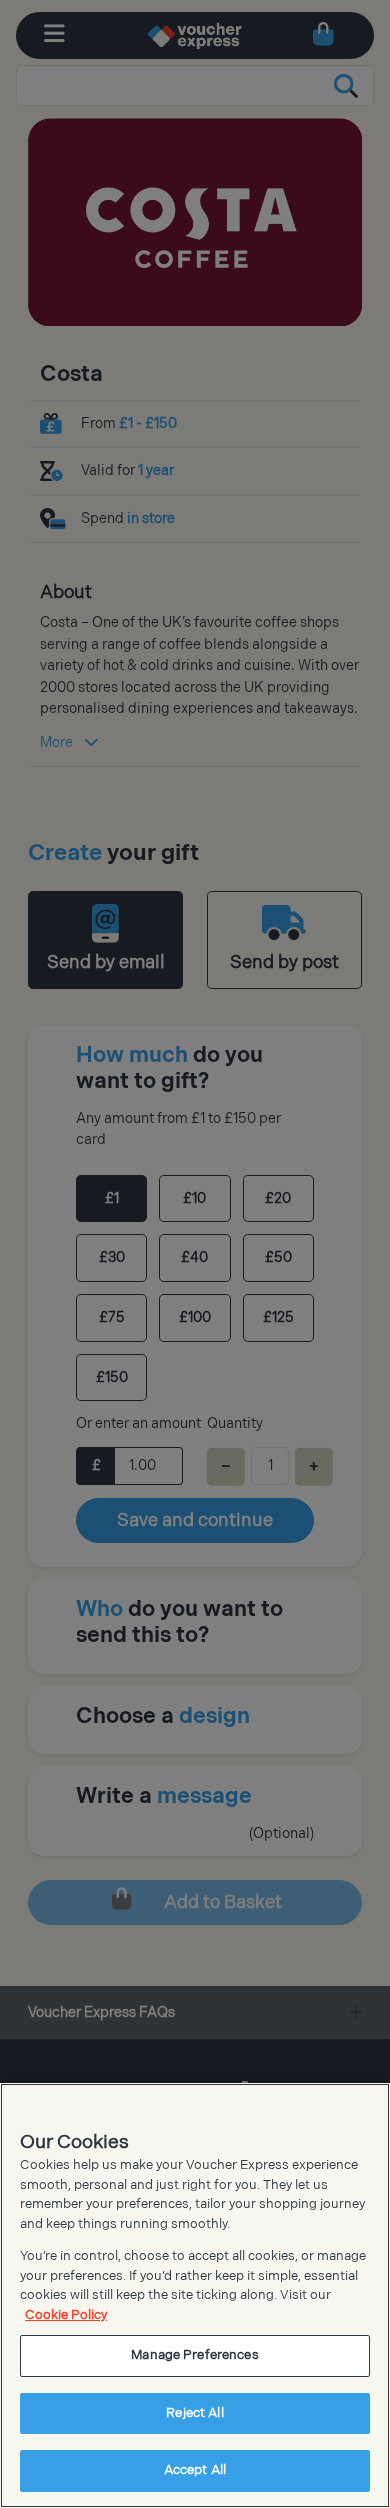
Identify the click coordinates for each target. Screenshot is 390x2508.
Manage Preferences (194, 2355)
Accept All (195, 2470)
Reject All (194, 2413)
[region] (195, 2295)
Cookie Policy (66, 2315)
